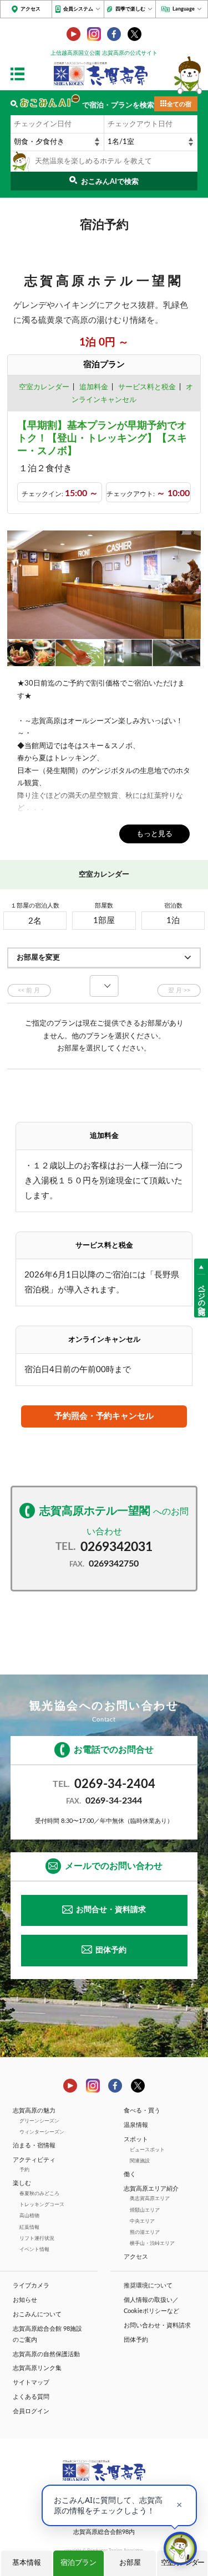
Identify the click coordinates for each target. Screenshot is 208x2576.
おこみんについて (37, 2314)
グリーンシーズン (39, 2121)
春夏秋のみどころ (39, 2193)
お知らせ (25, 2300)
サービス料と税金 (147, 387)
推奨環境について (148, 2286)
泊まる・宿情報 (34, 2145)
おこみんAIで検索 (110, 182)
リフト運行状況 (37, 2238)
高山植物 (29, 2216)
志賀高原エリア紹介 (151, 2189)
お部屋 (130, 2563)
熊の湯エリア (145, 2232)
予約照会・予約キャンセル (104, 1416)
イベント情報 (34, 2249)
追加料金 (94, 387)
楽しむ (22, 2183)
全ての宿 (179, 104)
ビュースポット (147, 2150)
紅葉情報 (29, 2227)
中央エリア (142, 2221)
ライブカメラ (31, 2286)
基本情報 (27, 2563)
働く (130, 2174)
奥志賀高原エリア (150, 2198)
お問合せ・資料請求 (111, 1910)
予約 (24, 2170)
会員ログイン (31, 2411)
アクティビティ (34, 2160)
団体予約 (111, 1950)
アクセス (31, 9)
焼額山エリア (145, 2210)
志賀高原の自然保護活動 (46, 2354)
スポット (136, 2139)
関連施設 (140, 2161)
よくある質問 (31, 2397)
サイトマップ (31, 2382)
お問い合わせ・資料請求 (157, 2325)
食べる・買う (142, 2111)
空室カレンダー (44, 387)
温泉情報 (136, 2125)
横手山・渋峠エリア (152, 2243)
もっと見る (154, 834)
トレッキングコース (42, 2204)
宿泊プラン (78, 2563)
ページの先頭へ (201, 1296)
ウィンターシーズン (42, 2132)
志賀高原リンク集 (37, 2368)
